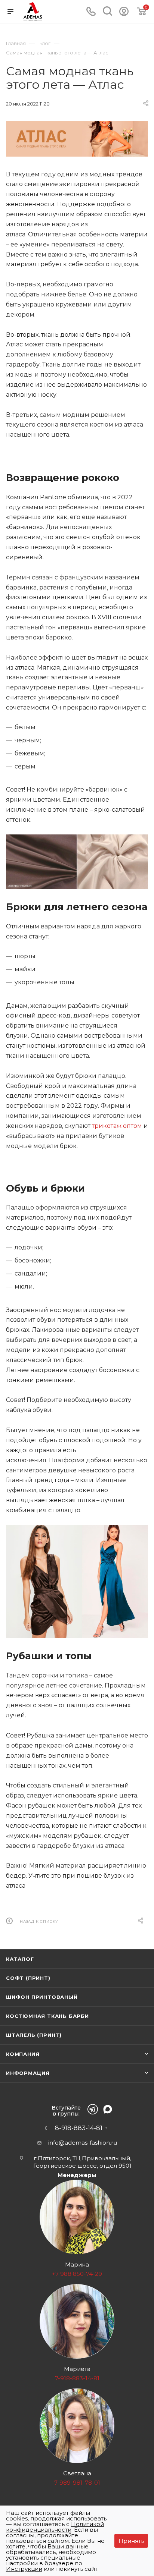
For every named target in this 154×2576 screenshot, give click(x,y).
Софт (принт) (28, 1978)
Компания (23, 2054)
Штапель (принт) (34, 2035)
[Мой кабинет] (124, 14)
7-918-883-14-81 (77, 2378)
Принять (131, 2541)
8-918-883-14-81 (79, 2128)
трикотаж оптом (117, 1126)
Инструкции (24, 2569)
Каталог (20, 1959)
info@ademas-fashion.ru (83, 2143)
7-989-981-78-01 (77, 2483)
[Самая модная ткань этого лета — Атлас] (77, 139)
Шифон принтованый (42, 1997)
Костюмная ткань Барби (47, 2016)
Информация (28, 2073)
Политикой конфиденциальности (55, 2527)
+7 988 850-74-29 (77, 2274)
